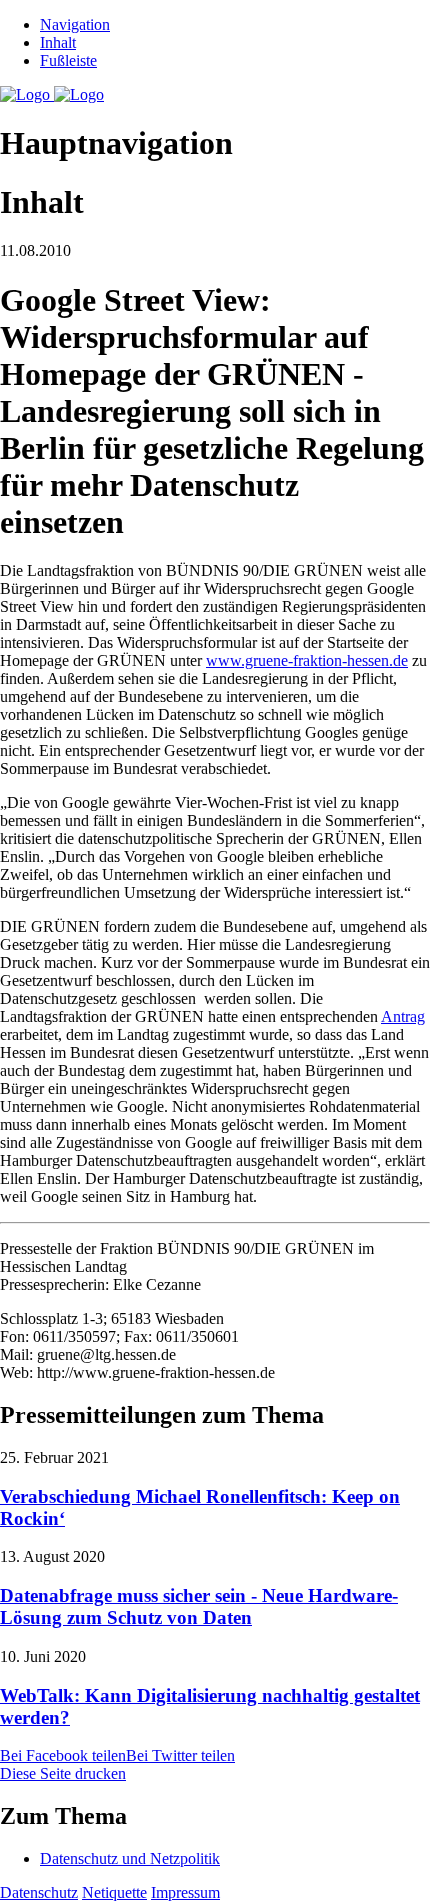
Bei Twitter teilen (180, 1755)
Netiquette (114, 1892)
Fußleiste (68, 60)
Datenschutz (39, 1892)
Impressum (185, 1892)
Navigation (75, 24)
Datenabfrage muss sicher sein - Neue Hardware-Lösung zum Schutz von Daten (199, 1606)
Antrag (403, 1016)
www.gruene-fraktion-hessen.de (307, 660)
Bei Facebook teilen (63, 1755)
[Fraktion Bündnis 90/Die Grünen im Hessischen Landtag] (52, 94)
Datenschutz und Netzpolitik (130, 1858)
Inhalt (58, 42)
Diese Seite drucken (63, 1773)
